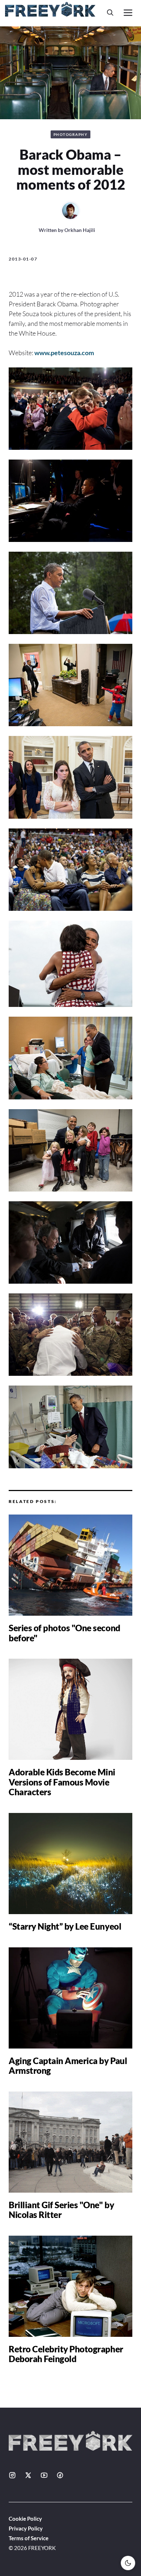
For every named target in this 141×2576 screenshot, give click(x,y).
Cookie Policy (25, 2519)
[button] (110, 12)
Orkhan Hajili (80, 230)
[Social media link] (12, 2475)
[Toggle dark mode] (128, 2563)
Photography (71, 134)
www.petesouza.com (64, 353)
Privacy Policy (26, 2528)
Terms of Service (29, 2538)
